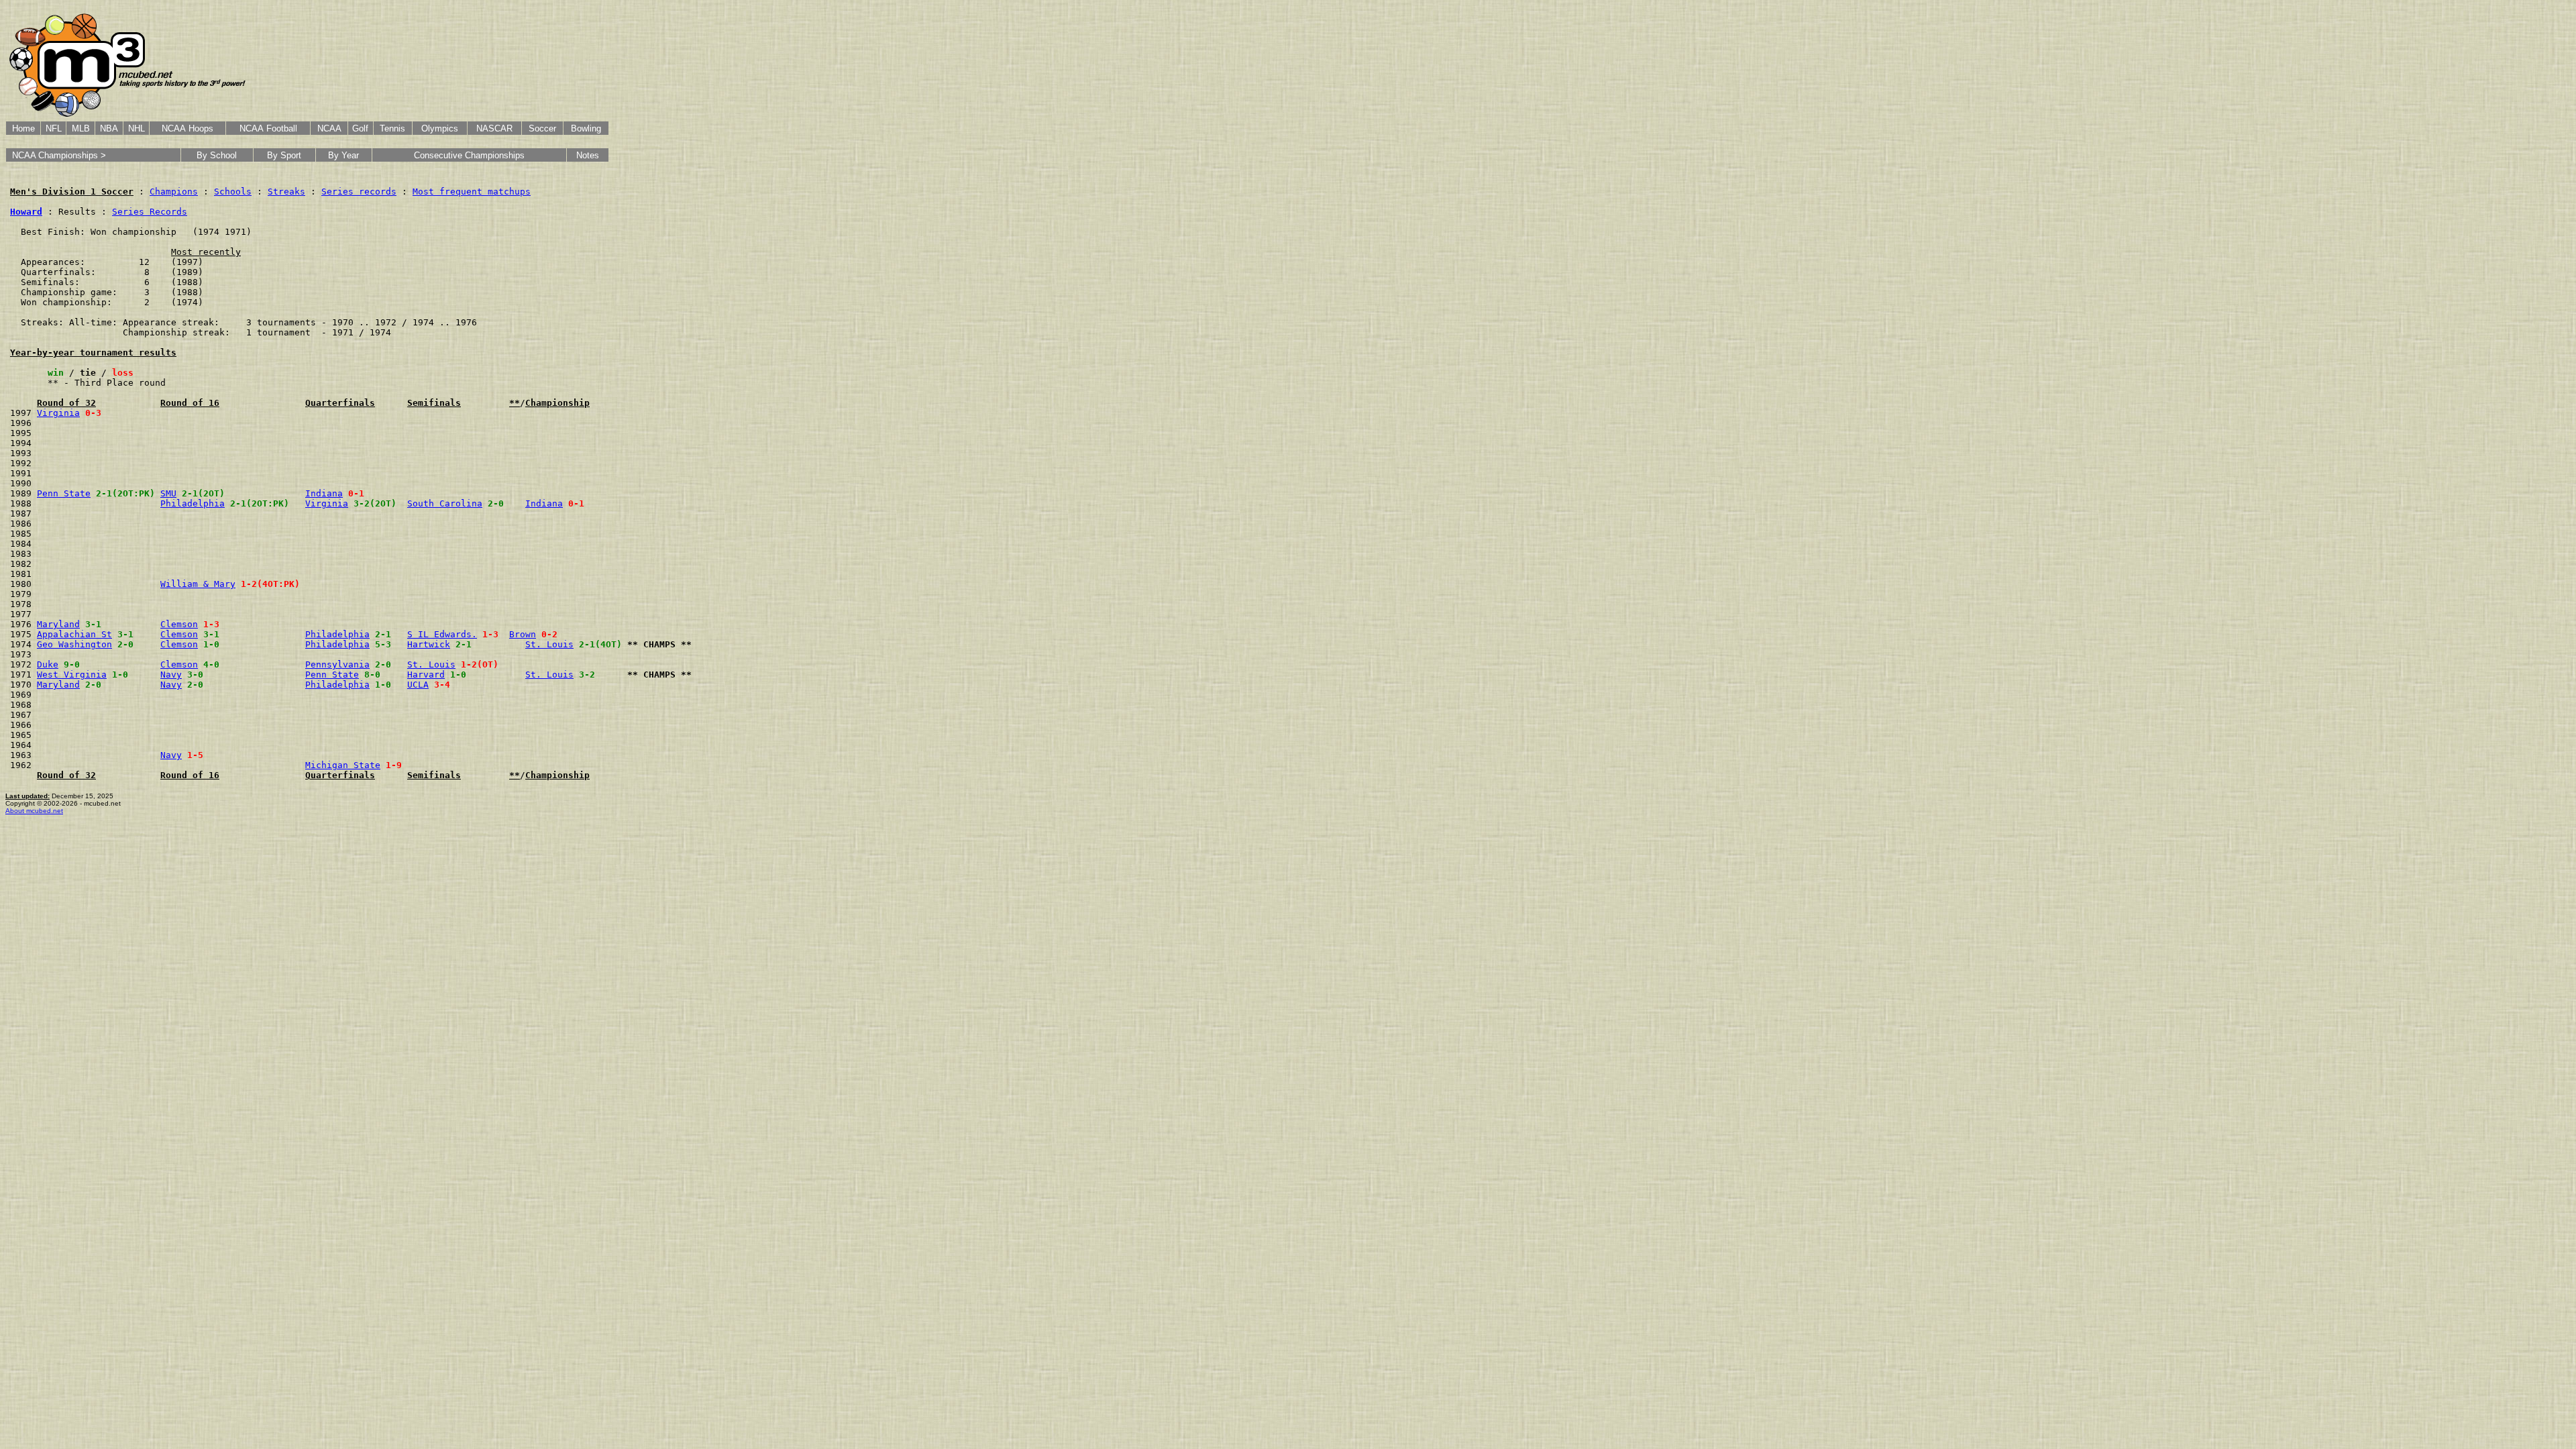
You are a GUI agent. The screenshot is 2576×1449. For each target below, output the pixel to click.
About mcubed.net (34, 811)
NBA (109, 128)
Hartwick (429, 644)
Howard (26, 212)
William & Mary (198, 584)
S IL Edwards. (442, 634)
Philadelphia (193, 503)
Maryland (58, 624)
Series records (359, 192)
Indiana (324, 493)
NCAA (329, 128)
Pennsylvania (337, 664)
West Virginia (72, 675)
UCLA (418, 685)
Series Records (150, 212)
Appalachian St (74, 634)
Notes (588, 155)
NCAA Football (268, 128)
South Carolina (445, 503)
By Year (343, 155)
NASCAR (494, 128)
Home (23, 128)
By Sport (284, 155)
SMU (168, 493)
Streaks (286, 192)
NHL (137, 128)
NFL (54, 128)
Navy (171, 675)
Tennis (392, 128)
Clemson (179, 624)
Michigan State (343, 765)
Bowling (586, 128)
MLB (81, 128)
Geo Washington (74, 644)
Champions (174, 192)
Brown (523, 634)
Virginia (58, 413)
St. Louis (549, 644)
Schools (233, 192)
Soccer (542, 128)
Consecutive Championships (469, 155)
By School (217, 155)
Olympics (440, 128)
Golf (360, 128)
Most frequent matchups (472, 192)
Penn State (64, 493)
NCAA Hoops (187, 128)
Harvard (426, 675)
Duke (48, 664)
